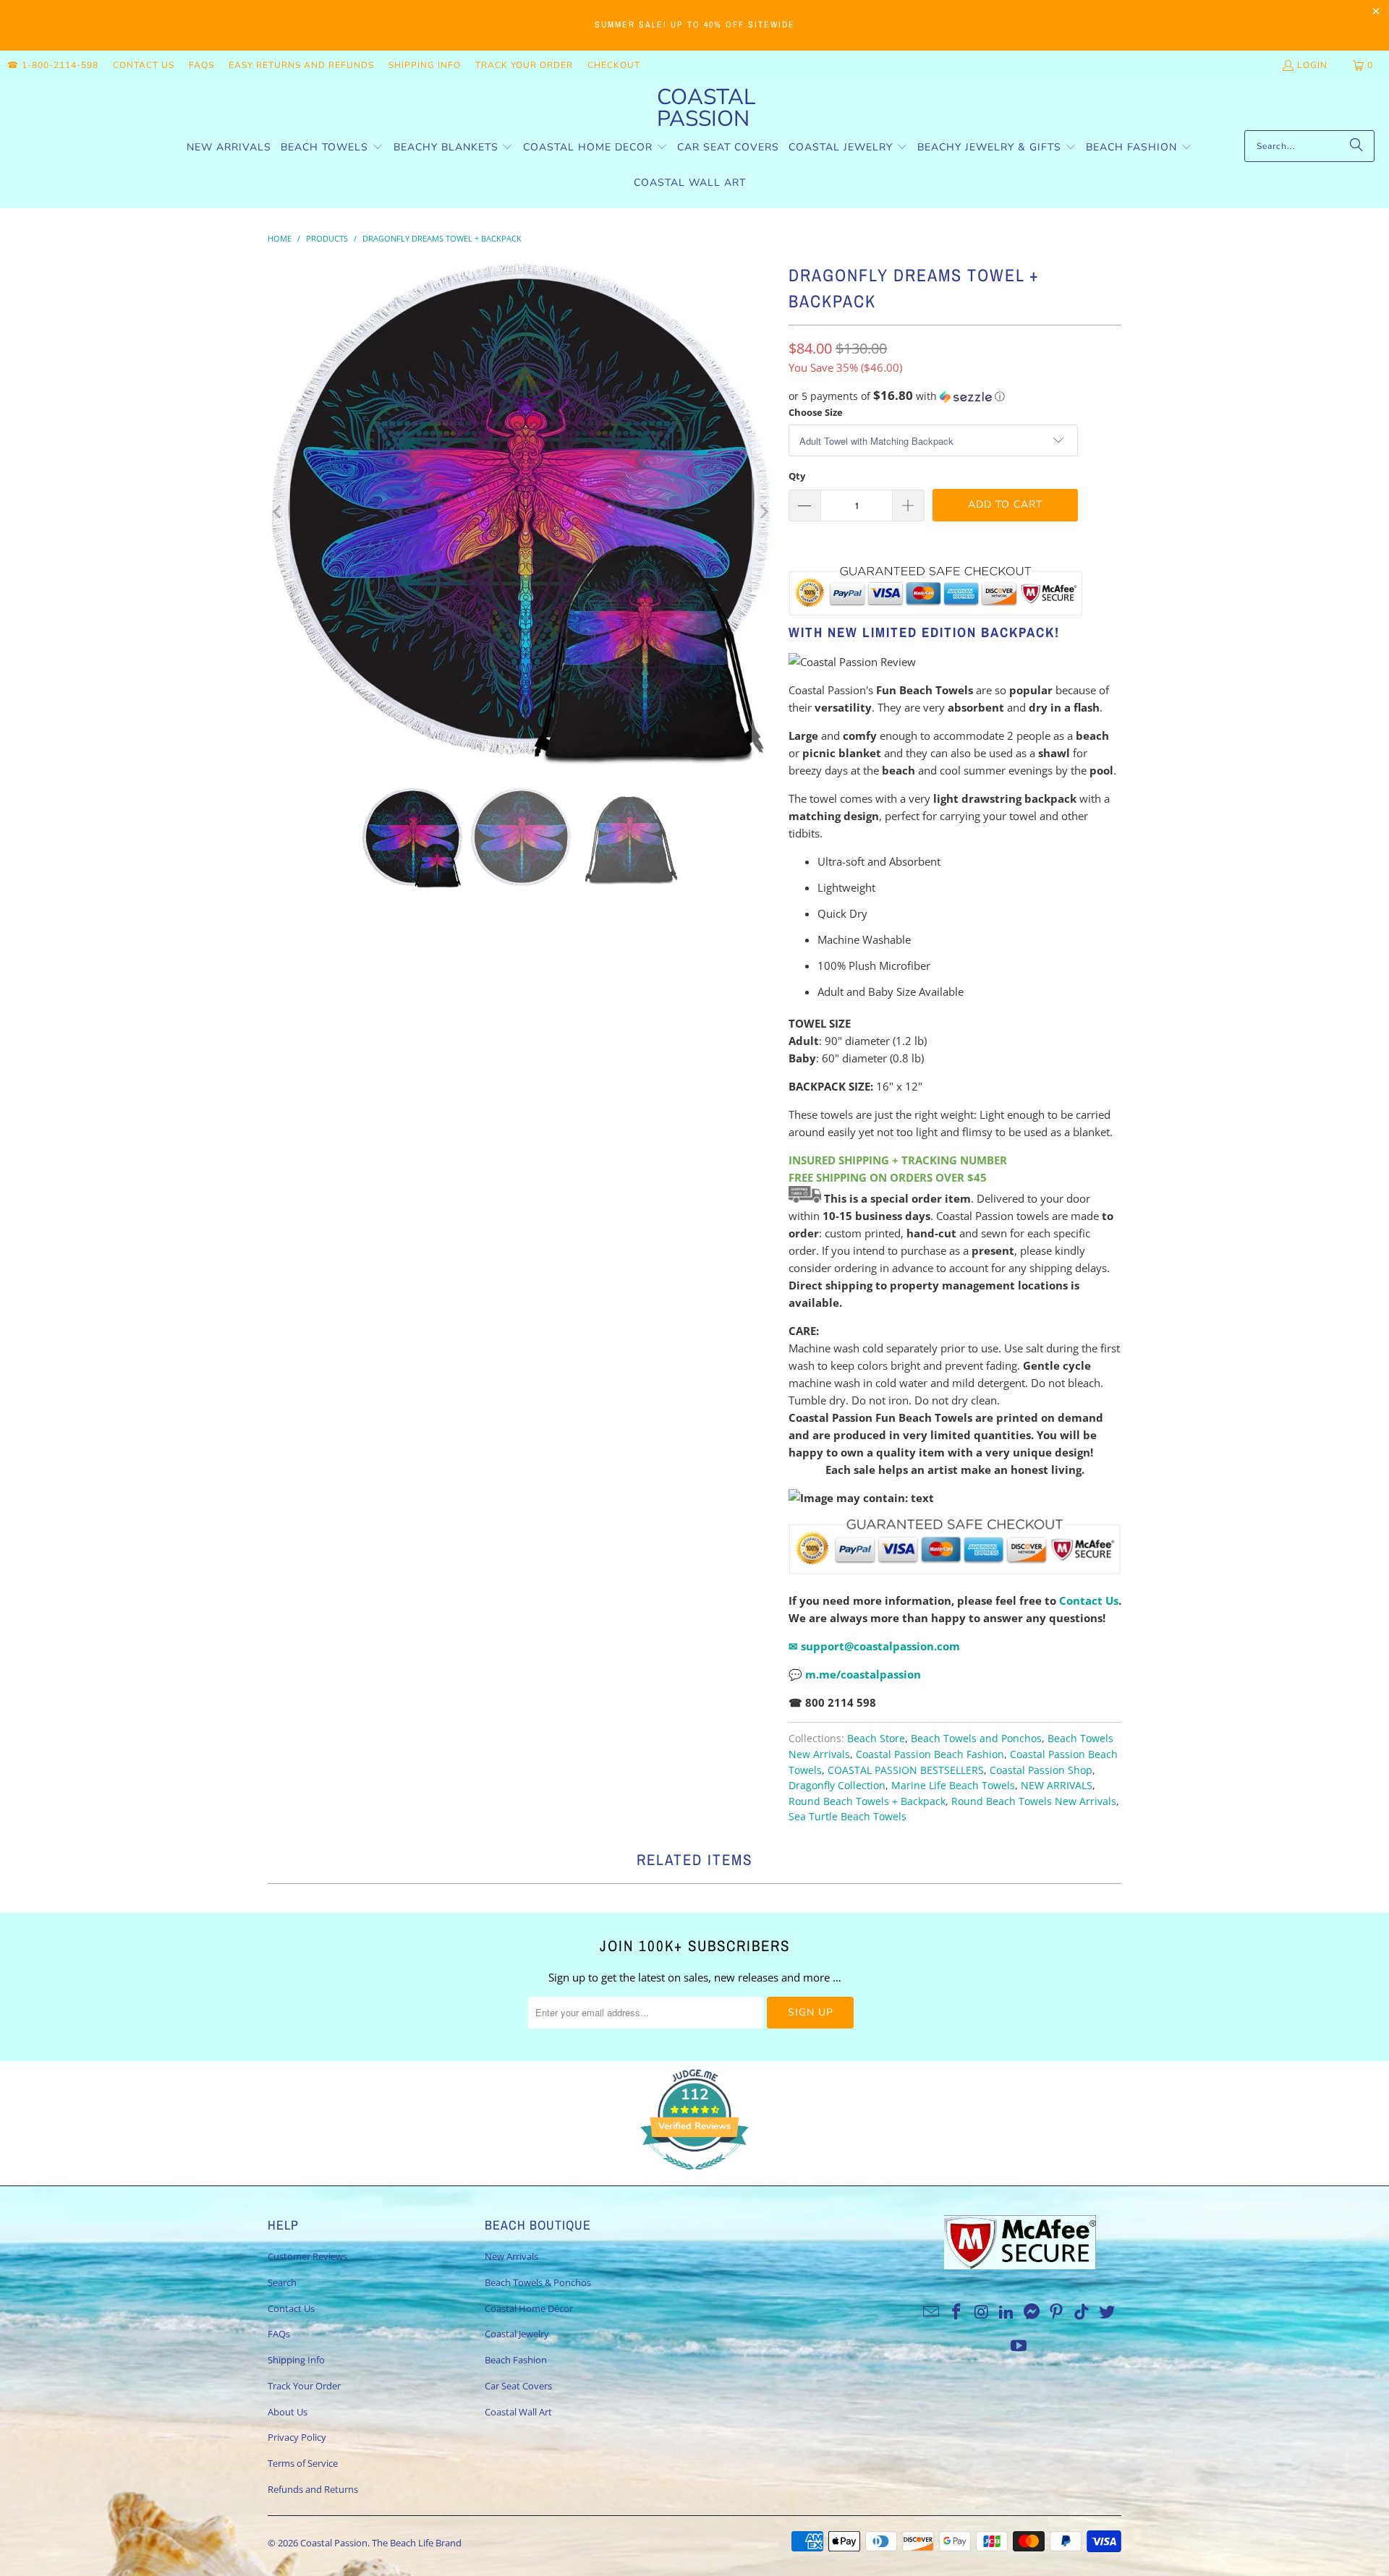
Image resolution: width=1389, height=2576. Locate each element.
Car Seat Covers (518, 2386)
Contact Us (144, 65)
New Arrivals (511, 2256)
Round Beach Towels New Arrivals (1034, 1801)
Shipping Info (425, 65)
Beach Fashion (516, 2360)
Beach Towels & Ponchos (538, 2282)
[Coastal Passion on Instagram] (982, 2312)
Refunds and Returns (313, 2489)
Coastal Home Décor (529, 2308)
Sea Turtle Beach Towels (848, 1817)
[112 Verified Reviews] (694, 2177)
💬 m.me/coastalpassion (855, 1674)
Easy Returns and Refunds (301, 65)
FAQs (201, 65)
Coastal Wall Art (518, 2412)
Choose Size (816, 412)
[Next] (763, 512)
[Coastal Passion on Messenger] (1032, 2312)
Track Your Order (524, 65)
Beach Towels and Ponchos (976, 1739)
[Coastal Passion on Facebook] (956, 2312)
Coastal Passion (334, 2543)
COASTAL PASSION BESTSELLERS (906, 1770)
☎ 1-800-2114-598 (53, 65)
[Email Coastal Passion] (932, 2312)
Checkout (614, 65)
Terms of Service (303, 2463)
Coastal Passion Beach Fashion (930, 1754)
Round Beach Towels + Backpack (867, 1801)
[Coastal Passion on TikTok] (1082, 2312)
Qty (797, 476)
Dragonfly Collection (837, 1786)
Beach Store (876, 1739)
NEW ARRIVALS (1057, 1786)
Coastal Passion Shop (1041, 1770)
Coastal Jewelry (517, 2334)
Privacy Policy (297, 2437)
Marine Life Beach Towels (953, 1786)
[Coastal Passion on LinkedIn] (1007, 2312)
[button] (332, 148)
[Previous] (279, 512)
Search (282, 2282)
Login (1312, 65)
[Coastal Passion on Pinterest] (1057, 2312)
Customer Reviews (307, 2256)
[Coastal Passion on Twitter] (1108, 2312)
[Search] (1356, 146)
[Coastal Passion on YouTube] (1019, 2346)
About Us (288, 2412)
